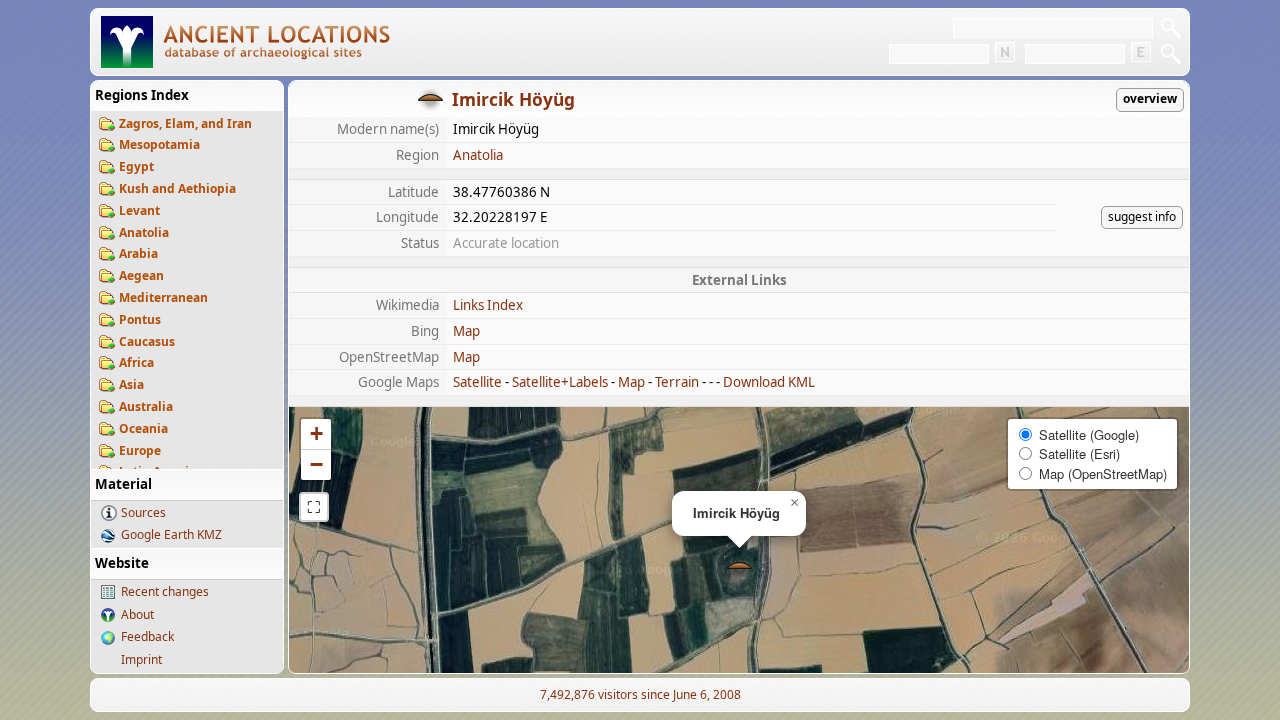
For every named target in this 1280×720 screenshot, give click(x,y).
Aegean (141, 275)
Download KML (769, 382)
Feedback (147, 636)
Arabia (138, 253)
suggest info (1142, 216)
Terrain (677, 382)
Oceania (143, 428)
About (137, 614)
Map (466, 331)
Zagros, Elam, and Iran (185, 123)
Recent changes (165, 591)
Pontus (140, 319)
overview (1150, 98)
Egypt (136, 166)
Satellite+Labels (560, 382)
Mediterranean (163, 297)
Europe (140, 450)
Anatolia (144, 232)
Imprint (141, 659)
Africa (136, 362)
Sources (143, 512)
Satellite (477, 382)
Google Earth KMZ (171, 534)
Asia (131, 384)
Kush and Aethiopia (177, 188)
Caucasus (147, 341)
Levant (139, 210)
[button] (739, 567)
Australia (146, 406)
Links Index (488, 305)
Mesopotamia (159, 144)
